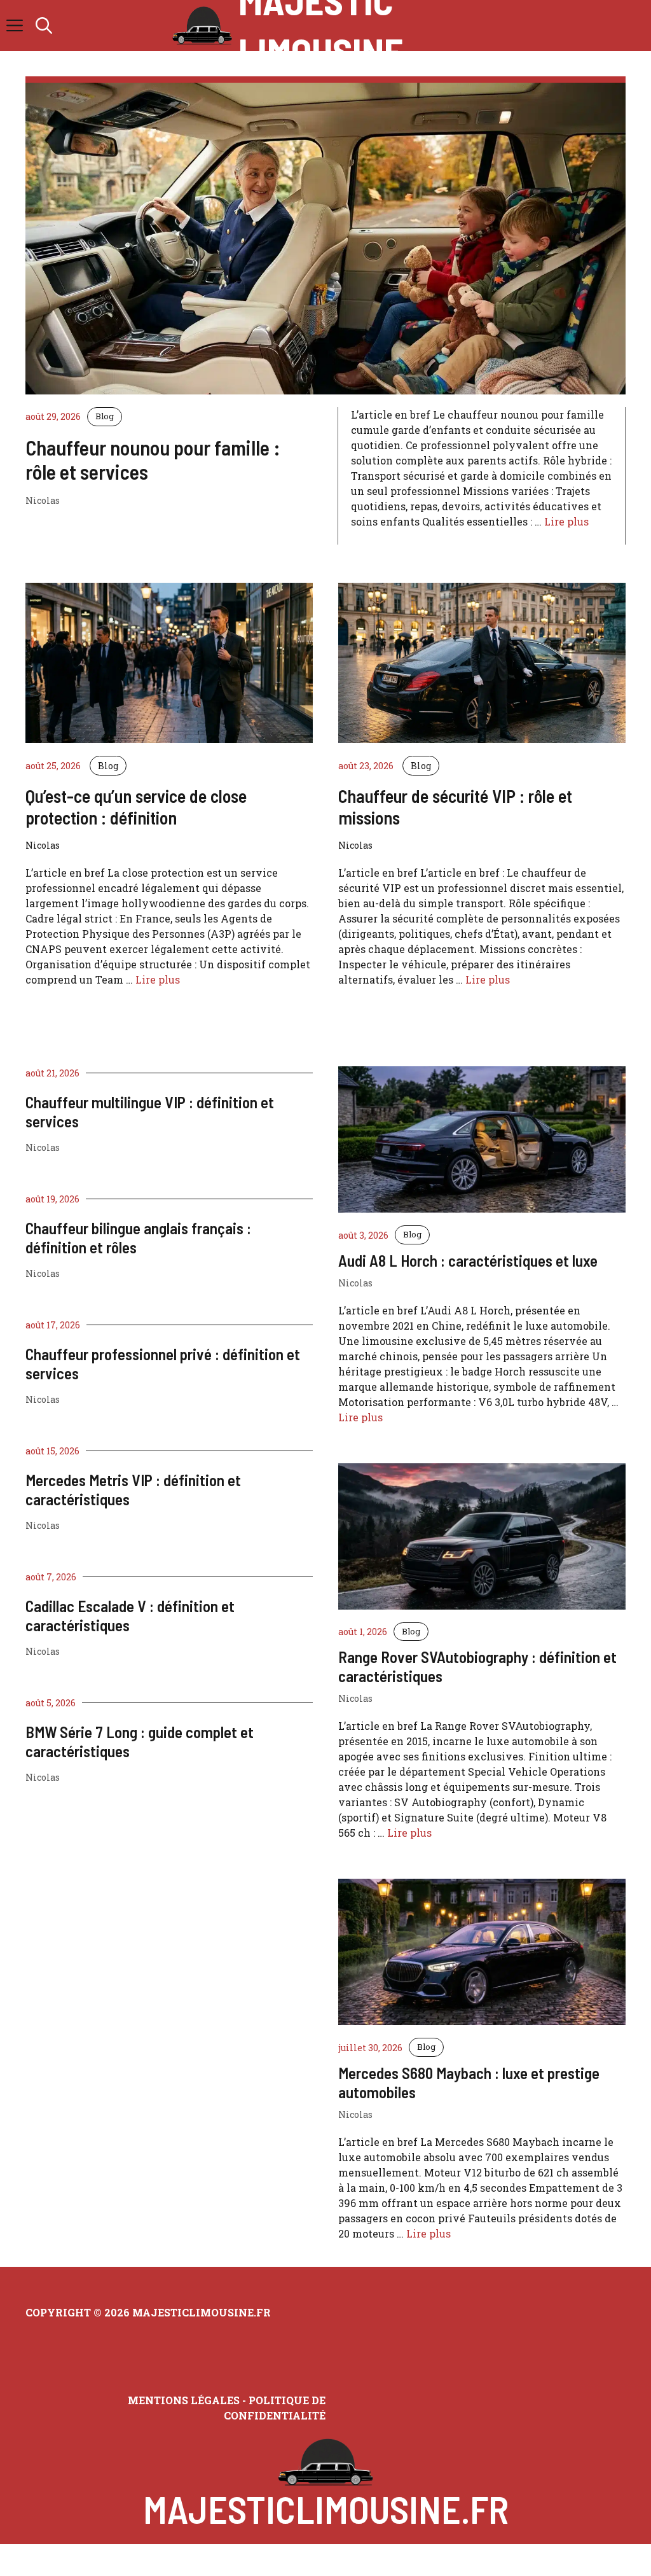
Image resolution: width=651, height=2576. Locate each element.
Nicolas (43, 1147)
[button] (44, 25)
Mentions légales (184, 2400)
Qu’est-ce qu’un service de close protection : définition (136, 807)
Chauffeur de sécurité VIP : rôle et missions (455, 807)
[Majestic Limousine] (202, 25)
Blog (105, 416)
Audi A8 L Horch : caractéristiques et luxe (468, 1260)
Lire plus (566, 521)
